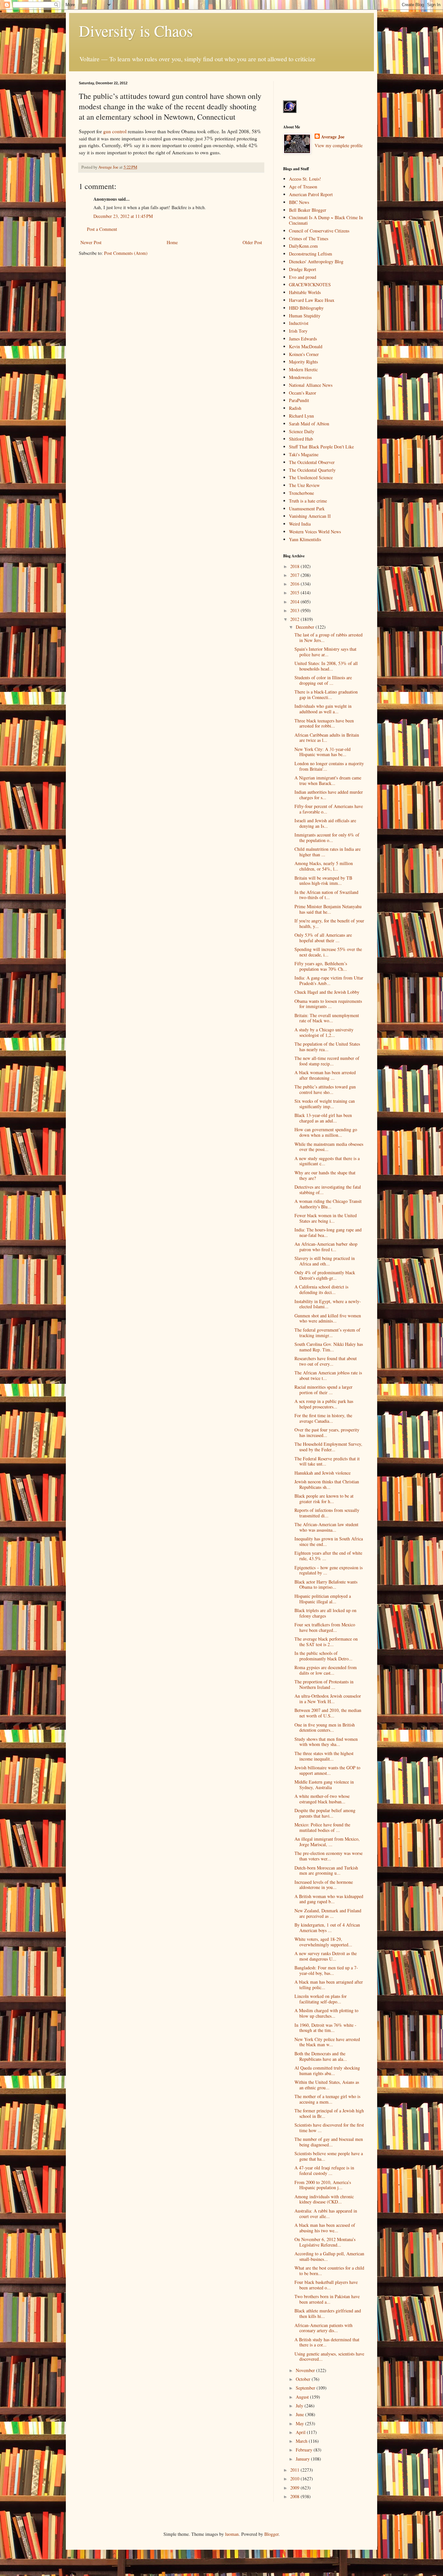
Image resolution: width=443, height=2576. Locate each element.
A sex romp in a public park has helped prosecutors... (324, 1404)
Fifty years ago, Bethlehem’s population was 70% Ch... (321, 966)
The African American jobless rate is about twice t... (328, 1375)
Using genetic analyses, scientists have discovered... (329, 2356)
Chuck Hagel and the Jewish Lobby (327, 992)
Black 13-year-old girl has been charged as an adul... (323, 1118)
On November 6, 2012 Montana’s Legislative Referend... (325, 2242)
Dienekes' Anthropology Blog (316, 261)
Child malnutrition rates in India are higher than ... (328, 852)
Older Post (252, 242)
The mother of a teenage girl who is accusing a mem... (327, 2099)
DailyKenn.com (303, 246)
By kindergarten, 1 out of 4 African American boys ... (327, 1928)
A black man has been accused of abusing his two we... (325, 2228)
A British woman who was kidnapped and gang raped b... (329, 1899)
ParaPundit (299, 400)
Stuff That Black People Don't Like (321, 447)
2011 (295, 2470)
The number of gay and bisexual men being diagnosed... (329, 2142)
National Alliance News (311, 385)
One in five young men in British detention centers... (325, 1727)
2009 (295, 2488)
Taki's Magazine (304, 454)
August (303, 2397)
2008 (295, 2496)
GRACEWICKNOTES (310, 285)
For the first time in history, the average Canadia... (323, 1418)
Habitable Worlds (305, 292)
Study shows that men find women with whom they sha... (326, 1742)
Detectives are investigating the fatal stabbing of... (328, 1190)
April (301, 2432)
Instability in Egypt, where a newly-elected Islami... (328, 1304)
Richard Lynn (301, 416)
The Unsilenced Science (311, 477)
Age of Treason (303, 187)
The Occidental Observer (312, 462)
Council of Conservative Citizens (319, 231)
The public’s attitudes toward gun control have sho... (325, 1089)
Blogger (271, 2534)
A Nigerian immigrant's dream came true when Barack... (328, 780)
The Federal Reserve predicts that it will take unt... (327, 1461)
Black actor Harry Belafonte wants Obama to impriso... (326, 1585)
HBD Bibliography (306, 308)
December (306, 627)
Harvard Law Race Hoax (312, 300)
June (300, 2414)
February (305, 2450)
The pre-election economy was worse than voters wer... (329, 1856)
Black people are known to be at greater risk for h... (324, 1499)
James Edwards (303, 339)
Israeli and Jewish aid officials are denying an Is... (325, 823)
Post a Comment (102, 229)
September (306, 2388)
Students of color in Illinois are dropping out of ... (323, 680)
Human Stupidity (305, 316)
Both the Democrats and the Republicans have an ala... (321, 2056)
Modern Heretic (303, 369)
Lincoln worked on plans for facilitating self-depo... (321, 1999)
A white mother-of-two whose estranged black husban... (322, 1799)
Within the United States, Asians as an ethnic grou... (327, 2085)
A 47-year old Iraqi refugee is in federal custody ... (324, 2170)
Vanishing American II (310, 516)
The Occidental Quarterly (312, 470)
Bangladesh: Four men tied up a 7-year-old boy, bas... (326, 1970)
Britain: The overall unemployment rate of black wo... (327, 1018)
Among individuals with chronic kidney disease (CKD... (324, 2199)
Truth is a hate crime (308, 501)
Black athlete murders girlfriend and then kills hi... (328, 2313)
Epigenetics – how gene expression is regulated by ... (329, 1570)
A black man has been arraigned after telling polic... (329, 1985)
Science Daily (302, 431)
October (304, 2379)
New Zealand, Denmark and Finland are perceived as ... (328, 1913)
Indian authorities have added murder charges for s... (329, 795)
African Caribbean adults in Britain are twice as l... (327, 738)
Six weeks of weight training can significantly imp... (325, 1104)
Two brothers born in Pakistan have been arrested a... (327, 2299)
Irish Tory (298, 331)
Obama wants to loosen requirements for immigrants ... (328, 1004)
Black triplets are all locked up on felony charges (325, 1613)
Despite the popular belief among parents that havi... (325, 1813)
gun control (115, 131)
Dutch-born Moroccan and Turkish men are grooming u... (326, 1870)
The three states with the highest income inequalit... (324, 1756)
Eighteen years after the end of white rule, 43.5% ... (328, 1556)
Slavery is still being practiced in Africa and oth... (325, 1261)
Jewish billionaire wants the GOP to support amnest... (327, 1770)
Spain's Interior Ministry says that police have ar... (325, 652)
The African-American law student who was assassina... (326, 1527)
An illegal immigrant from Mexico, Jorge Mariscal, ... (327, 1842)
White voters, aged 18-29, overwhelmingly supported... (323, 1942)
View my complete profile (339, 145)
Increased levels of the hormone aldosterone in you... (324, 1885)
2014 (295, 602)
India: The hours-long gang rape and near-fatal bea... (328, 1232)
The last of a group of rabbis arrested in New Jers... (329, 637)
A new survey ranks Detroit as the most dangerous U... (326, 1956)
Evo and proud (303, 277)
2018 (295, 566)
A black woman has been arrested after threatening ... (325, 1075)
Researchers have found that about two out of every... (326, 1361)
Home (172, 242)
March (302, 2441)
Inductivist (299, 323)
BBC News (299, 202)
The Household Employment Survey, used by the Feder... (328, 1447)
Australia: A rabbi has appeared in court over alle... (326, 2214)
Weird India (300, 524)
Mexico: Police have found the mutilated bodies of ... (322, 1827)
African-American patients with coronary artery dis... (323, 2328)
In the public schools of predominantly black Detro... (323, 1656)
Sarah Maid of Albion (309, 424)
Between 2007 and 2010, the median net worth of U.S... (328, 1713)
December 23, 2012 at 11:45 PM (123, 216)
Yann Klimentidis (305, 539)
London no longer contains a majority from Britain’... (329, 766)
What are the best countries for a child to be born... (329, 2271)
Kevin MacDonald (306, 346)
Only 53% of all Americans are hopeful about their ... (323, 938)
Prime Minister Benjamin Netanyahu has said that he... (328, 909)
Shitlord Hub (301, 439)
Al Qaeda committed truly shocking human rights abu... (327, 2071)
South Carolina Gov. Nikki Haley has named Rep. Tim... (329, 1347)
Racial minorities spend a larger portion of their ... (323, 1390)
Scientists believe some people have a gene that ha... (329, 2156)
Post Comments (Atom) (126, 253)
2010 (295, 2479)
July (300, 2406)
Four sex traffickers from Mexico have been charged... (325, 1627)
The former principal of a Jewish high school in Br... (329, 2113)
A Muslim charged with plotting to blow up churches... (326, 2013)
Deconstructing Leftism (311, 254)
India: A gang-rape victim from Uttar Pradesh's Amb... (329, 980)
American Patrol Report (311, 194)
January (303, 2459)
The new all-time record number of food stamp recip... (327, 1061)
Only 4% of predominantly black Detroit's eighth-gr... (325, 1275)
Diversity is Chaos (136, 30)
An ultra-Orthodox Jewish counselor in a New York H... (328, 1699)
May (300, 2423)
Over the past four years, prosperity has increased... (327, 1432)
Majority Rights (303, 362)
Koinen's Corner (304, 354)
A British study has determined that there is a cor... (327, 2342)
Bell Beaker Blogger (308, 210)
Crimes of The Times (309, 238)
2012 (295, 619)
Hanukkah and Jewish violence (323, 1473)
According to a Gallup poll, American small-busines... (329, 2256)
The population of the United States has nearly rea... (327, 1047)
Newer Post (91, 242)
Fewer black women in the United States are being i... (326, 1218)
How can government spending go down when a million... (326, 1132)
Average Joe (333, 137)
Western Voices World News (315, 532)
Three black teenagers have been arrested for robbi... (324, 723)
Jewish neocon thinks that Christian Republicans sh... (327, 1484)
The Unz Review (304, 485)
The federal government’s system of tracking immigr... (327, 1333)
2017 (295, 575)
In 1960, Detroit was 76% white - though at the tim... (325, 2028)
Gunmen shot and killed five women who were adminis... (328, 1318)
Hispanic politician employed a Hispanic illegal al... (323, 1599)
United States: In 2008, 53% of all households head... (326, 666)
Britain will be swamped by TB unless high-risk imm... (323, 881)
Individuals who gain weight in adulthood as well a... (323, 709)
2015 (295, 593)
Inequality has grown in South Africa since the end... (329, 1541)
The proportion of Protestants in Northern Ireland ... (324, 1684)
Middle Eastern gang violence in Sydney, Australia (324, 1785)
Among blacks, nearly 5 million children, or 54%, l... (324, 866)
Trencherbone (301, 493)
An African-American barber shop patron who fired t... (326, 1247)
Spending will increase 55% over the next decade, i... (328, 952)
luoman (232, 2534)
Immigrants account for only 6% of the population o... (327, 837)
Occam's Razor (303, 393)
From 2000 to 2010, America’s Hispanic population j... (323, 2185)
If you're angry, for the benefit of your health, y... (329, 923)
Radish (295, 408)
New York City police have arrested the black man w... (327, 2042)
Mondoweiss (300, 377)
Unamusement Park (307, 509)
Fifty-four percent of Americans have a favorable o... (329, 809)
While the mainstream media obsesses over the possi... (329, 1147)
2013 (295, 610)
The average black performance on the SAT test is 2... (326, 1642)
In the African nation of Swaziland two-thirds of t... (326, 895)
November (306, 2370)
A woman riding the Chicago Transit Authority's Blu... (328, 1204)
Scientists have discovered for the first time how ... (329, 2128)
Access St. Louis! (305, 179)
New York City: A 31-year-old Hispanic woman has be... (323, 752)
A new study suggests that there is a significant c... (327, 1161)
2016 (295, 584)
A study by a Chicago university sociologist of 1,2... (324, 1032)
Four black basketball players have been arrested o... (326, 2285)
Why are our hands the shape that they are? (325, 1175)
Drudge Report (303, 269)
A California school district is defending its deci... (321, 1289)
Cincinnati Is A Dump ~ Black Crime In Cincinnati (326, 220)
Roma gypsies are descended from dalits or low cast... (326, 1670)
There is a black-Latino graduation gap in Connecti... (326, 694)
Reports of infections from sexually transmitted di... (327, 1513)
